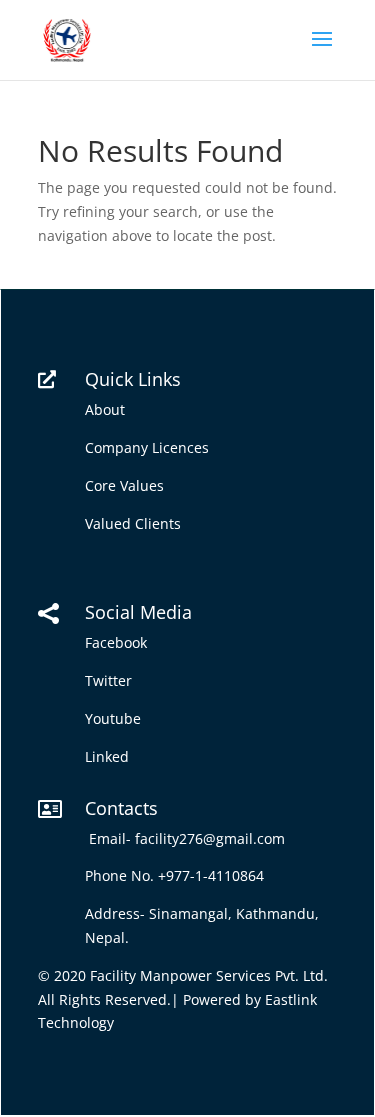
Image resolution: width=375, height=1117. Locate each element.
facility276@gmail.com (214, 838)
